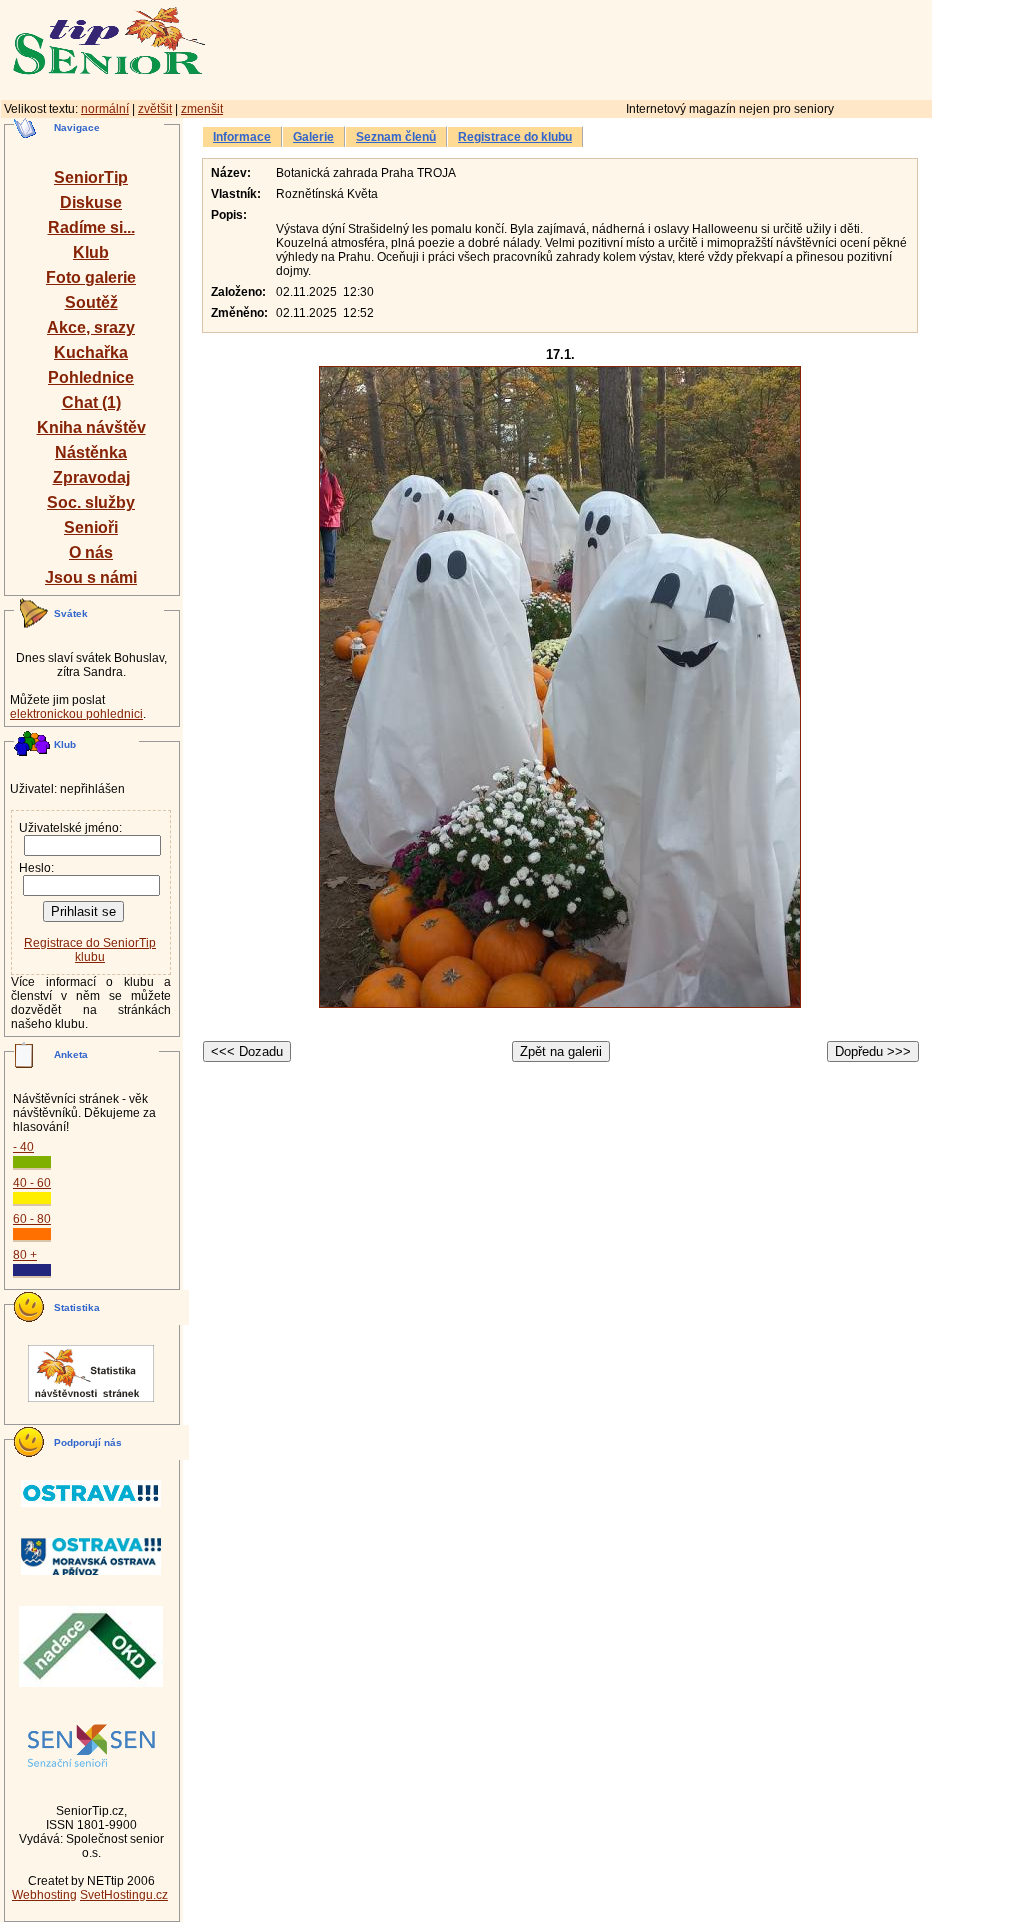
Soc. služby (91, 502)
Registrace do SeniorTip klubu (90, 950)
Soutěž (91, 302)
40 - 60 (32, 1183)
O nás (91, 552)
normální (105, 109)
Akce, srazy (91, 327)
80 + (25, 1255)
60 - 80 (32, 1219)
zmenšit (202, 109)
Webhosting (44, 1895)
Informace (242, 137)
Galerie (313, 137)
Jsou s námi (91, 577)
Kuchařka (91, 352)
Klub (91, 252)
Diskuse (91, 202)
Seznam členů (396, 137)
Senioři (91, 527)
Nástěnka (91, 452)
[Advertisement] (655, 47)
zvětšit (155, 109)
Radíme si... (91, 227)
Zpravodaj (91, 477)
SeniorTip (91, 177)
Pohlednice (91, 377)
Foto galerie (91, 277)
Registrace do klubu (515, 137)
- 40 (23, 1147)
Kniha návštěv (91, 427)
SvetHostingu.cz (124, 1895)
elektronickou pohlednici (76, 714)
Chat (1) (91, 402)
